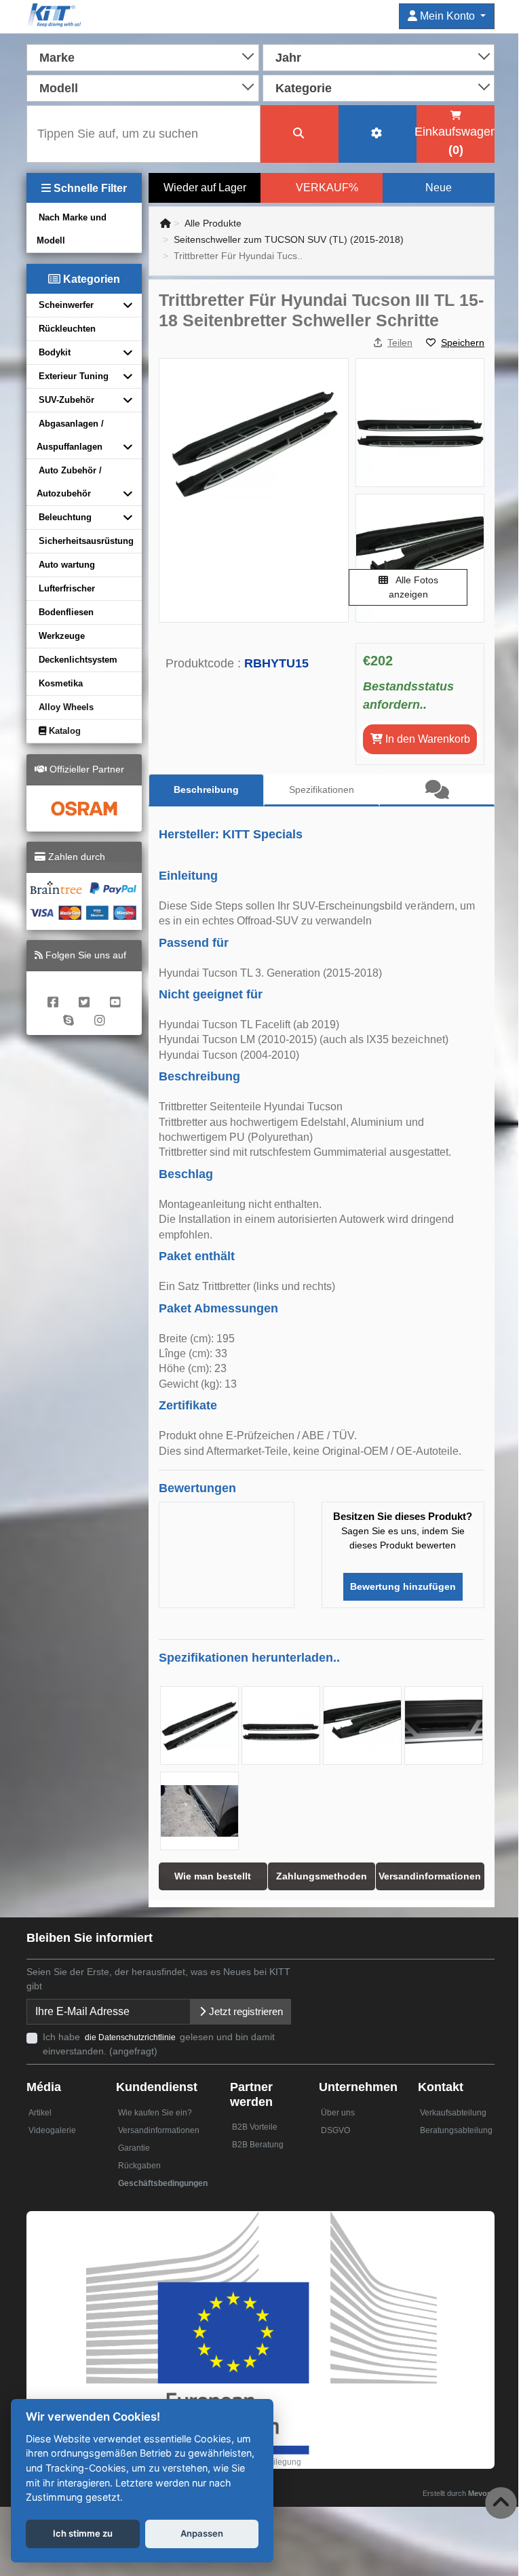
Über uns (338, 2113)
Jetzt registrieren (245, 2011)
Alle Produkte (213, 223)
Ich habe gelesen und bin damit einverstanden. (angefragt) (159, 2044)
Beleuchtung (65, 517)
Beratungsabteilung (456, 2130)
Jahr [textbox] (288, 58)
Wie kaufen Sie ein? (155, 2113)
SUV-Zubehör (66, 400)
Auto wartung (67, 565)
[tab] (437, 790)
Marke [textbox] (57, 58)
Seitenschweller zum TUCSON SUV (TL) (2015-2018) (289, 239)
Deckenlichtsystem (78, 660)
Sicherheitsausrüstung (86, 541)
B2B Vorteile (255, 2127)
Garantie (134, 2148)
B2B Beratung (258, 2145)
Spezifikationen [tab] (322, 789)
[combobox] (143, 56)
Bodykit (55, 352)
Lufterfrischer (67, 588)
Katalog (63, 731)
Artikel (40, 2113)
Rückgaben (139, 2166)
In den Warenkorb (426, 739)
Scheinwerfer (66, 305)
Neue (439, 188)
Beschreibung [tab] (206, 789)
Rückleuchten (67, 329)
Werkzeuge (62, 636)
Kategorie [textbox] (304, 88)
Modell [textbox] (59, 88)
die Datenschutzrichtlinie (131, 2037)
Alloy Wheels (66, 707)
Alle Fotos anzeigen (413, 587)
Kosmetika (61, 683)
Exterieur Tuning (74, 376)
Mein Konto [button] (447, 16)
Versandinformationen (159, 2130)
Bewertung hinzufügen (403, 1586)
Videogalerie (52, 2130)
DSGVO (335, 2130)
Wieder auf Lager (205, 188)
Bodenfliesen (66, 612)
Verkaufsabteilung (453, 2113)
